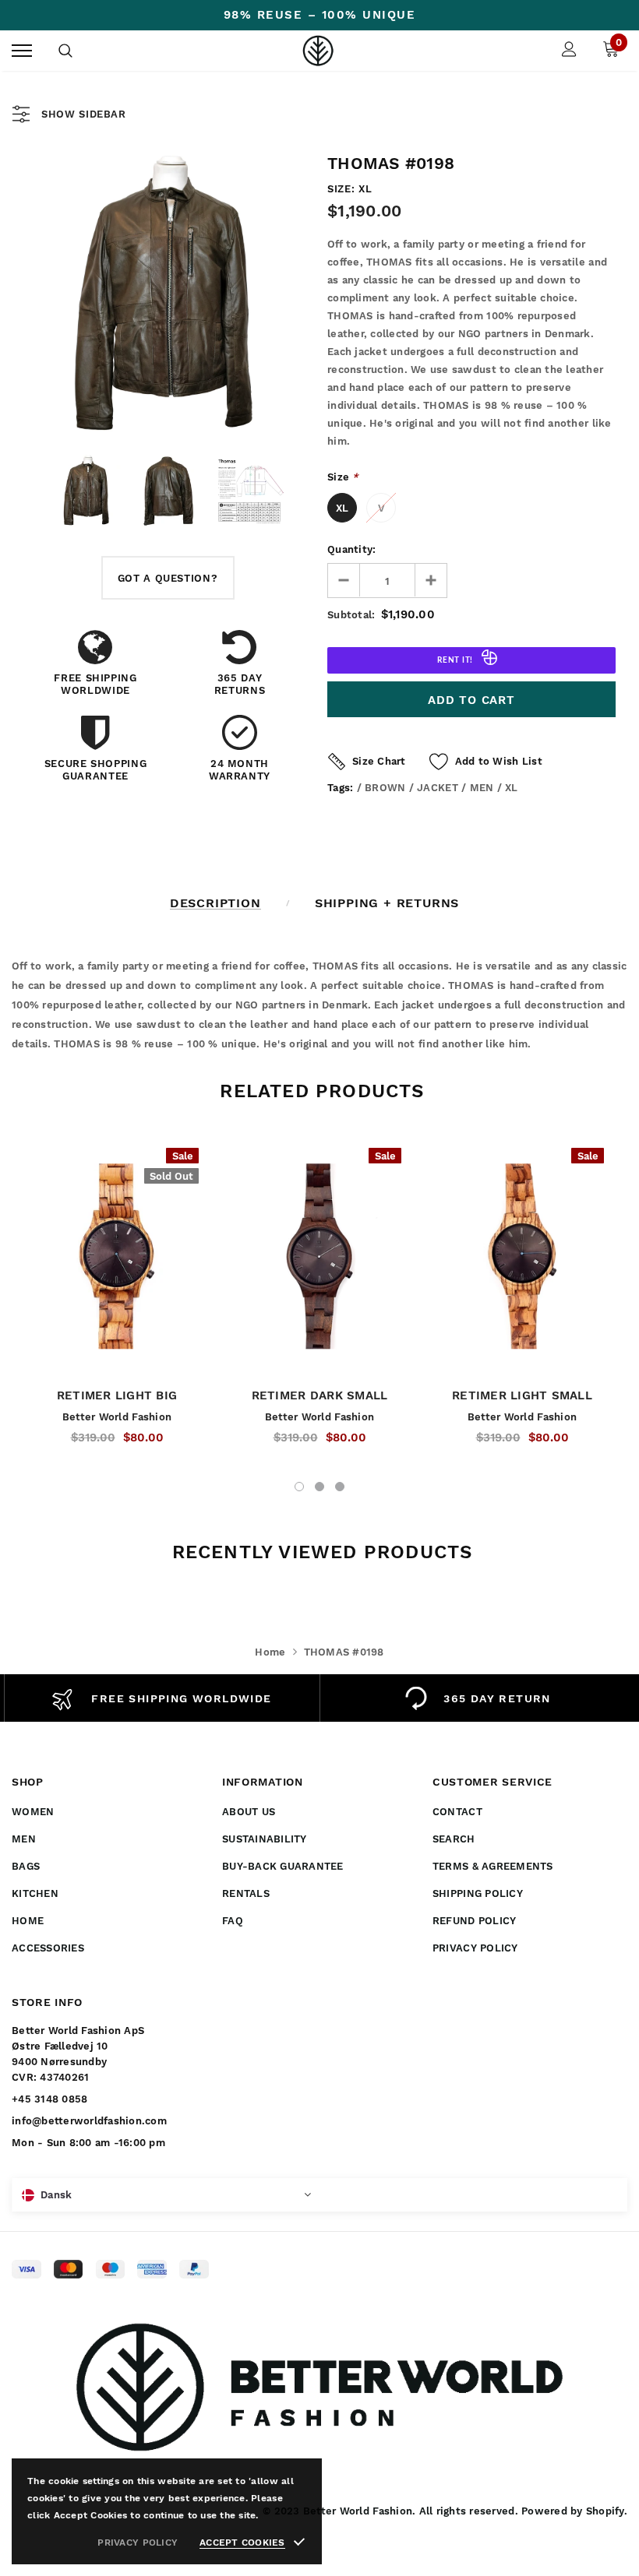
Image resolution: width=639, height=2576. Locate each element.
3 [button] (340, 1487)
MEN (482, 788)
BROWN (385, 788)
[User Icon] (569, 51)
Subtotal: (351, 615)
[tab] (319, 1091)
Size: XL (350, 189)
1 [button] (299, 1487)
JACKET (438, 788)
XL (342, 508)
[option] (168, 294)
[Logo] (318, 51)
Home (270, 1652)
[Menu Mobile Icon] (22, 51)
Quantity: (351, 549)
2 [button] (319, 1487)
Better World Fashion (117, 1417)
